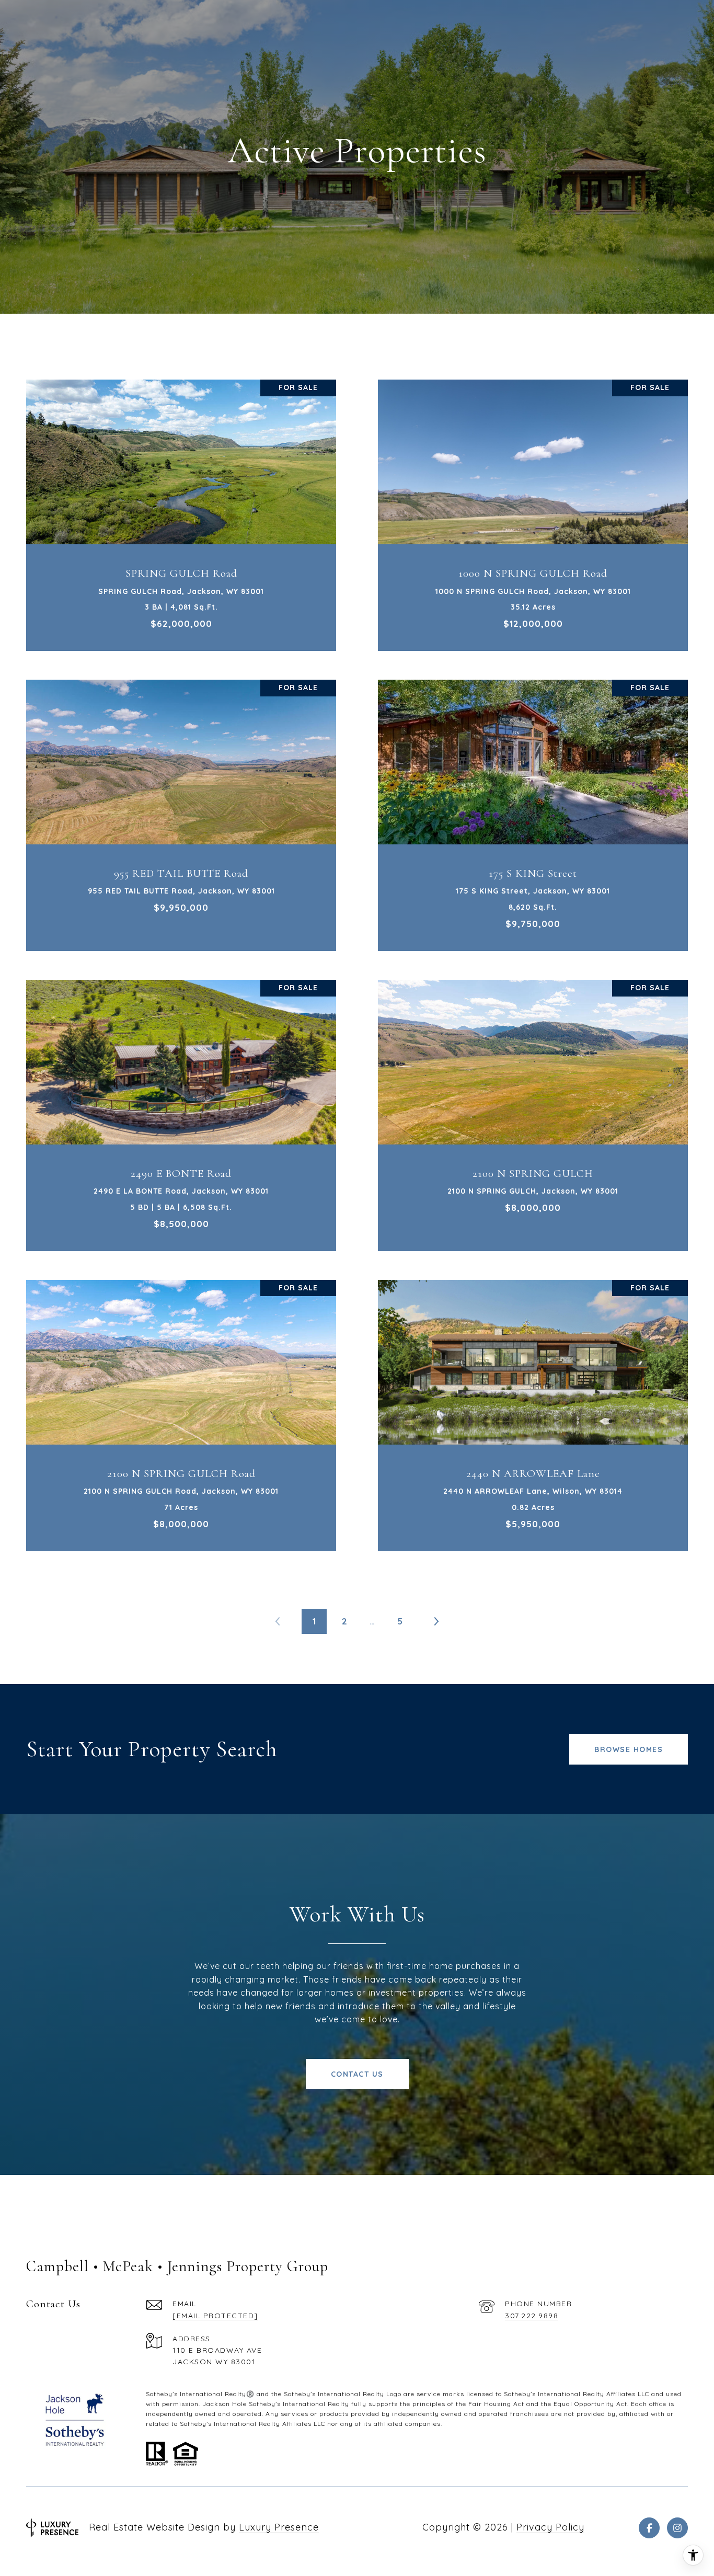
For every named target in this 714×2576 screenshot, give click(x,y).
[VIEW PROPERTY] (181, 500)
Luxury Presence (279, 2527)
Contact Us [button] (357, 2074)
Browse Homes (629, 1749)
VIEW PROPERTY (181, 510)
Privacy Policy (550, 2527)
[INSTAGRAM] (677, 2528)
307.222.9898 (532, 2316)
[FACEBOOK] (649, 2528)
